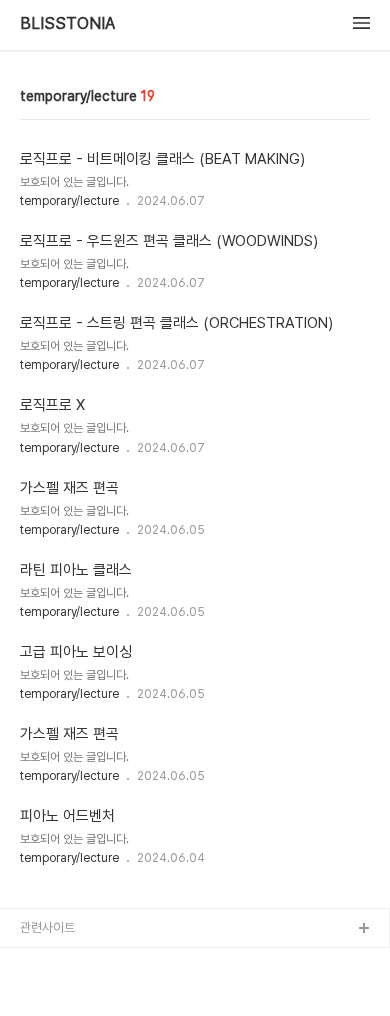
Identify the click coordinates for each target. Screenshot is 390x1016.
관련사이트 (47, 927)
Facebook (51, 961)
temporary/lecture (69, 201)
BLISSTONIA (67, 24)
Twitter (42, 993)
